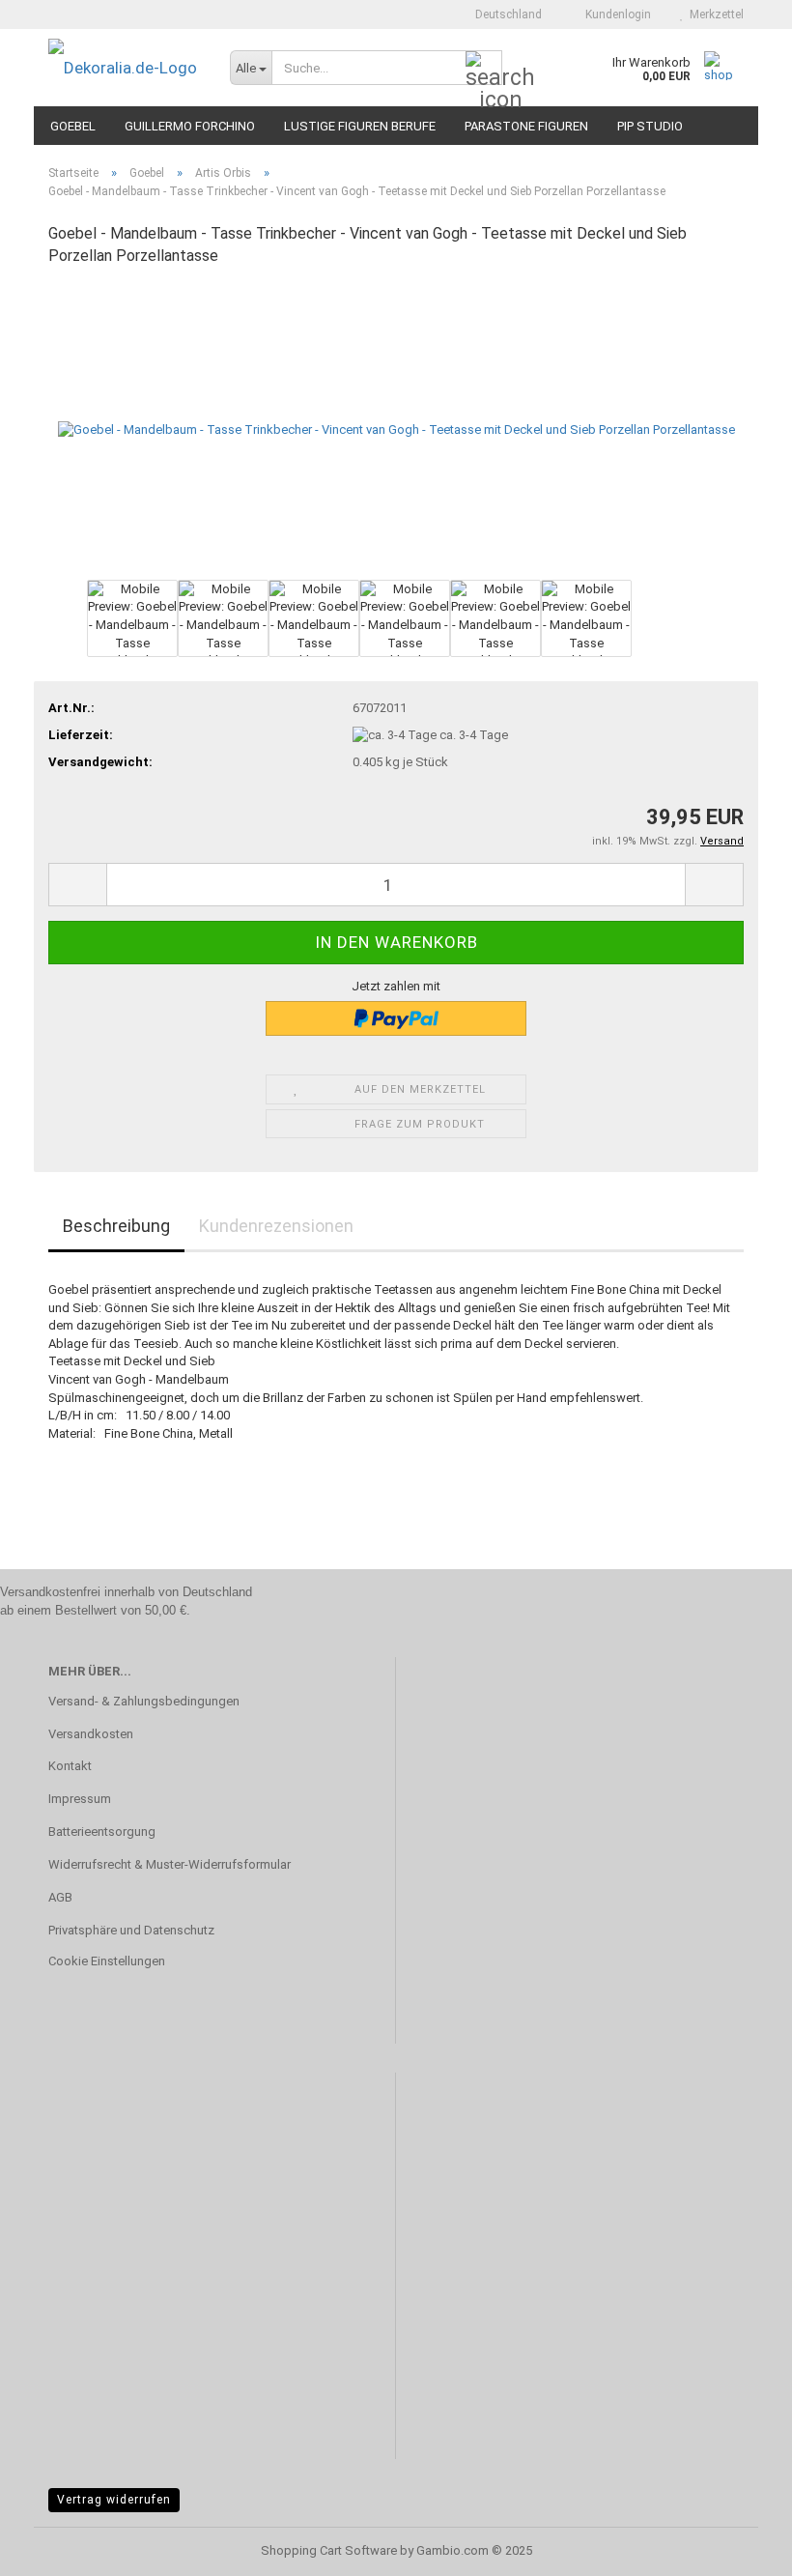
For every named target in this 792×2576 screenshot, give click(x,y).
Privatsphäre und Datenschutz (131, 1930)
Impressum (80, 1799)
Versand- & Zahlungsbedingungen (144, 1701)
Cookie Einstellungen (107, 1961)
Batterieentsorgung (102, 1832)
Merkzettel (714, 14)
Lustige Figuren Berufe (360, 126)
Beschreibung (116, 1226)
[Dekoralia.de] (125, 68)
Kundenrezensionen (276, 1226)
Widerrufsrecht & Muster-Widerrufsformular (170, 1864)
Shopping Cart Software (329, 2550)
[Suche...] (484, 69)
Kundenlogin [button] (615, 14)
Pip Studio (650, 126)
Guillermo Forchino (190, 126)
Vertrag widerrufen (114, 2500)
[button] (503, 14)
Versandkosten (91, 1734)
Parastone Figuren (526, 126)
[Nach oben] (739, 2547)
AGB (60, 1897)
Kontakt (70, 1766)
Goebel (73, 126)
